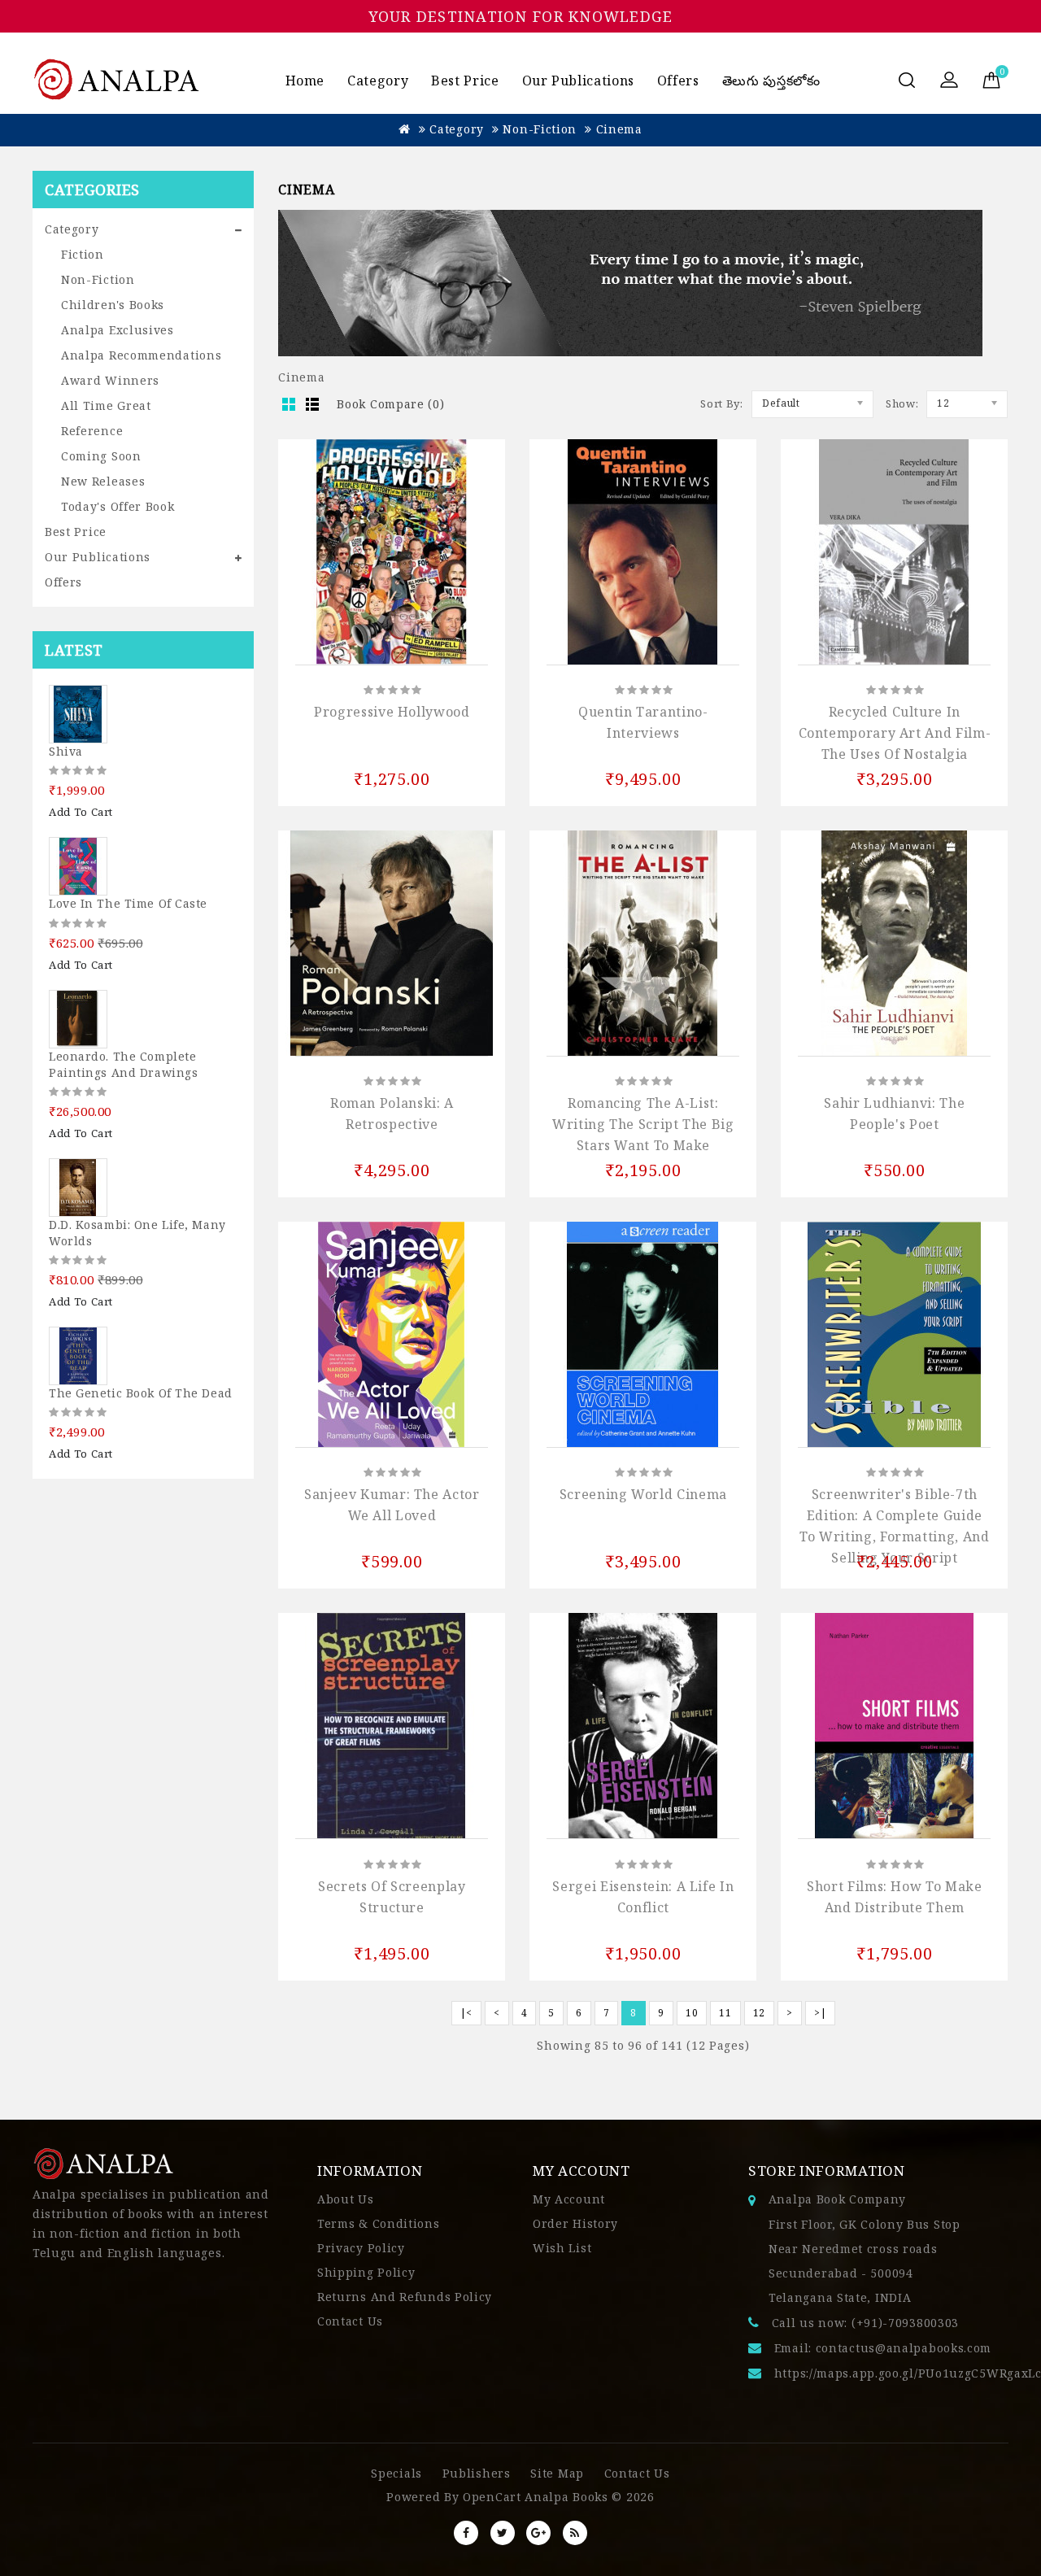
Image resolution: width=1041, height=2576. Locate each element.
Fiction (83, 254)
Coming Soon (101, 456)
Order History (575, 2223)
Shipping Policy (366, 2272)
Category (378, 81)
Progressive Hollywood (392, 712)
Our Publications (578, 81)
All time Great (106, 405)
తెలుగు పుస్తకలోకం (771, 81)
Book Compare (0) (390, 404)
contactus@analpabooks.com (904, 2348)
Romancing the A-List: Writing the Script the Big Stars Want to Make (643, 1124)
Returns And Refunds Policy (405, 2297)
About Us (346, 2199)
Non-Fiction (540, 129)
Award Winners (110, 380)
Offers (678, 81)
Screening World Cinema (643, 1494)
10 (692, 2013)
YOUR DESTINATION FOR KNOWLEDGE (521, 16)
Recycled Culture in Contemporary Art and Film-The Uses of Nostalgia (895, 733)
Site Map (557, 2473)
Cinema (619, 129)
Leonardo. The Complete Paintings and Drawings (123, 1064)
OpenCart (492, 2497)
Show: (902, 403)
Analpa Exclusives (118, 330)
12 (759, 2013)
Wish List (562, 2248)
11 (725, 2013)
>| (820, 2013)
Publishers (477, 2473)
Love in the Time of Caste (128, 903)
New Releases (103, 481)
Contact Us (350, 2321)
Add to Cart (81, 812)
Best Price (465, 81)
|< (466, 2013)
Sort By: (722, 403)
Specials (396, 2473)
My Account (569, 2199)
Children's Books (113, 305)
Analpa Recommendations (141, 355)
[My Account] (949, 81)
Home (305, 81)
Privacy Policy (361, 2248)
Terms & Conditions (379, 2223)
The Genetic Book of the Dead (141, 1393)
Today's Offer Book (118, 506)
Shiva (66, 751)
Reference (92, 431)
